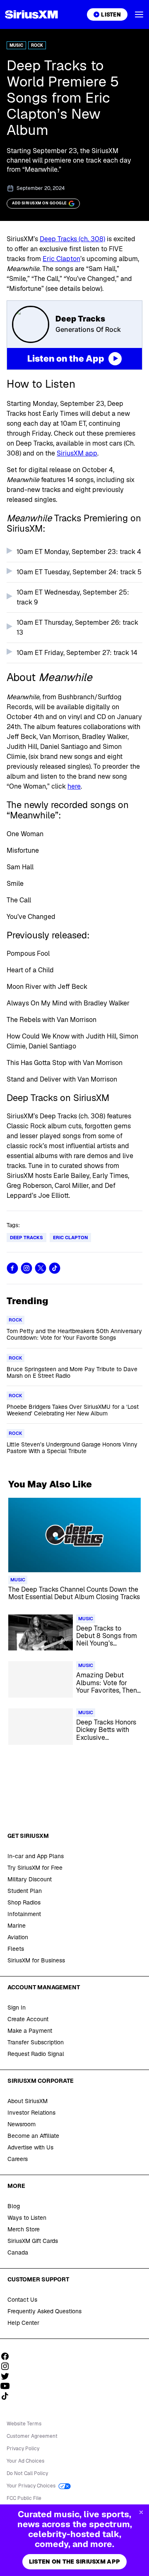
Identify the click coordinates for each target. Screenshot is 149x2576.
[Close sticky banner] (141, 2512)
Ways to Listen (27, 2218)
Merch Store (24, 2229)
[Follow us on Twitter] (8, 2376)
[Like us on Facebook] (8, 2356)
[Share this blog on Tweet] (41, 1268)
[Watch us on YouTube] (8, 2386)
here (74, 786)
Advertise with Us (30, 2147)
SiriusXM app (77, 453)
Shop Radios (24, 1902)
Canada (18, 2252)
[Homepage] (31, 14)
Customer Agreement (32, 2436)
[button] (139, 14)
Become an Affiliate (33, 2136)
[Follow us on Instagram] (8, 2366)
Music (16, 45)
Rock (37, 45)
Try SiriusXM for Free (35, 1868)
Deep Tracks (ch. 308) (72, 239)
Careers (18, 2159)
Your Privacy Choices (32, 2486)
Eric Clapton (61, 259)
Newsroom (22, 2124)
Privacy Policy (23, 2449)
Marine (17, 1926)
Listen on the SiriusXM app (74, 2562)
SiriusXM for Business (36, 1960)
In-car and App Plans (36, 1856)
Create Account (28, 2019)
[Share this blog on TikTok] (55, 1268)
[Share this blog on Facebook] (12, 1268)
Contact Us (22, 2300)
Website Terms (24, 2424)
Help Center (23, 2323)
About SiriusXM (28, 2101)
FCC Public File (24, 2498)
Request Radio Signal (36, 2054)
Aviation (18, 1937)
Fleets (16, 1949)
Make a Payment (30, 2031)
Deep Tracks (26, 1238)
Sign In (17, 2008)
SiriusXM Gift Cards (33, 2241)
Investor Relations (31, 2113)
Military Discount (30, 1879)
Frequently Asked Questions (44, 2311)
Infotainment (24, 1914)
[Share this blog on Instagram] (26, 1268)
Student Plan (25, 1891)
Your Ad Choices (25, 2461)
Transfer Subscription (36, 2042)
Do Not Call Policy (27, 2473)
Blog (14, 2206)
